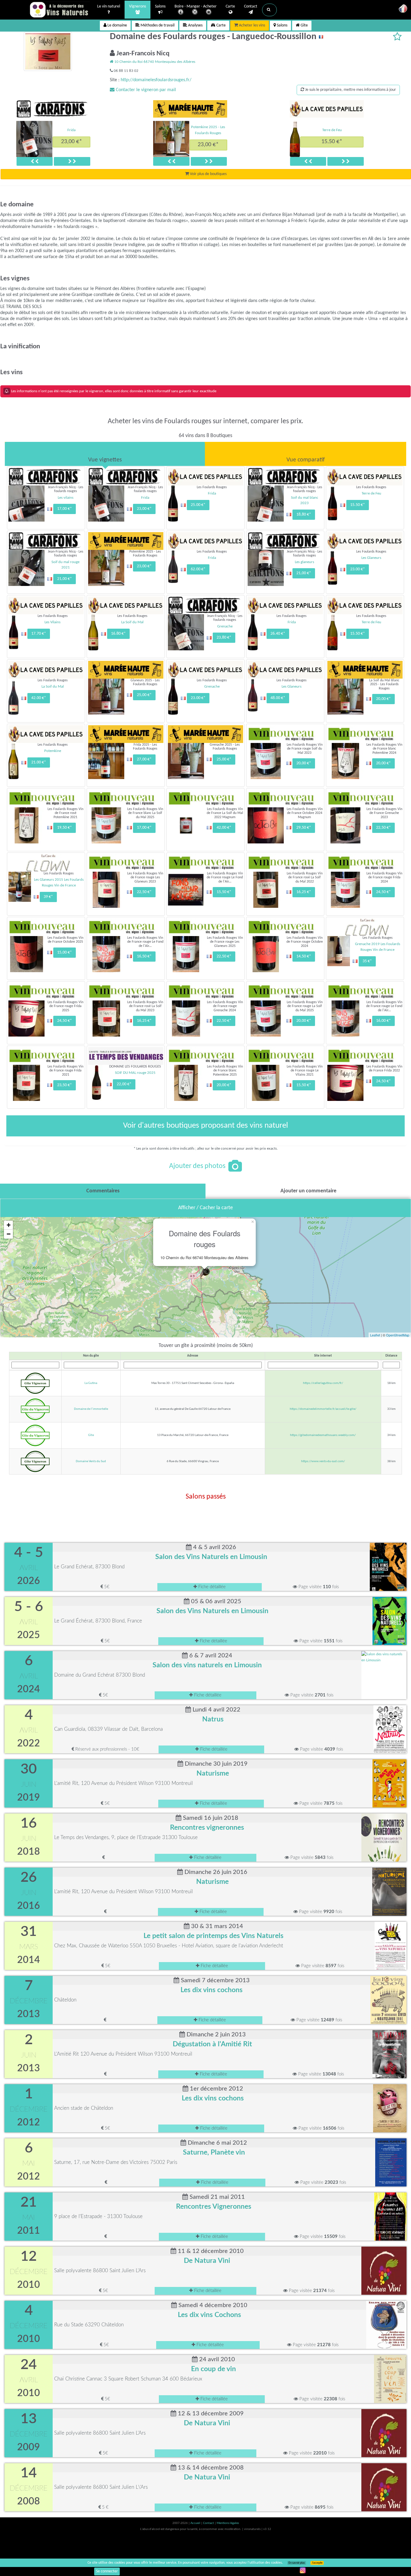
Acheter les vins (252, 25)
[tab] (105, 454)
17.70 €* (39, 634)
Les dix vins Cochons (209, 2315)
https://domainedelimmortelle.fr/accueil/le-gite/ (323, 1409)
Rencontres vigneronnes (207, 1828)
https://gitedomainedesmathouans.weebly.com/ (323, 1435)
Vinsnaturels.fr (60, 10)
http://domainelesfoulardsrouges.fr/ (156, 80)
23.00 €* (358, 569)
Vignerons (138, 6)
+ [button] (9, 1225)
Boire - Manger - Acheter (196, 6)
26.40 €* (278, 634)
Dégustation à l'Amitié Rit (212, 2044)
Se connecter (107, 2571)
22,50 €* (383, 828)
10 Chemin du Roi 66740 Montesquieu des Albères (154, 62)
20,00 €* (383, 699)
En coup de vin (213, 2369)
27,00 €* (144, 759)
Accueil (196, 2523)
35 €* (367, 961)
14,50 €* (304, 956)
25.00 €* (198, 505)
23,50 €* (65, 1085)
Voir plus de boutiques (208, 174)
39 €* (48, 897)
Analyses (195, 25)
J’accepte (317, 2563)
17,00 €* (65, 509)
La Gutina (91, 1383)
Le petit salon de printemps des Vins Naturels (213, 1936)
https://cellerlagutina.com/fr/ (323, 1383)
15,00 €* (65, 952)
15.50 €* (332, 142)
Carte (230, 6)
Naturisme (213, 1773)
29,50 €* (304, 828)
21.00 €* (39, 762)
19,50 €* (65, 828)
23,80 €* (224, 638)
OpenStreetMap (398, 1335)
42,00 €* (224, 828)
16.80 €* (118, 634)
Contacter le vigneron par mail (145, 90)
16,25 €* (304, 892)
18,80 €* (304, 515)
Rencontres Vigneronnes (214, 2207)
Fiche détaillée (211, 1587)
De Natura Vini (207, 2261)
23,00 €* (72, 142)
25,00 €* (144, 695)
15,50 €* (224, 892)
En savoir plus (297, 2563)
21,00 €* (65, 579)
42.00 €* (39, 698)
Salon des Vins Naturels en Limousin (211, 1557)
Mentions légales (228, 2523)
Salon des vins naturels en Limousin (207, 1665)
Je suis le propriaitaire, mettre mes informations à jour (350, 90)
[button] (269, 10)
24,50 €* (383, 892)
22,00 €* (124, 1084)
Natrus (213, 1719)
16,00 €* (383, 1021)
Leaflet (375, 1335)
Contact (251, 6)
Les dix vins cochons (212, 1990)
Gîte (304, 25)
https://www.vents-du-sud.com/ (323, 1461)
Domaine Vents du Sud (91, 1461)
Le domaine (117, 25)
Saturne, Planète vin (214, 2152)
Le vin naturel (109, 6)
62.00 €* (198, 569)
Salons (160, 6)
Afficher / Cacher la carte (205, 1208)
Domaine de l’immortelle (91, 1409)
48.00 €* (278, 698)
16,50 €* (144, 956)
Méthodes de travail (157, 25)
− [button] (9, 1234)
